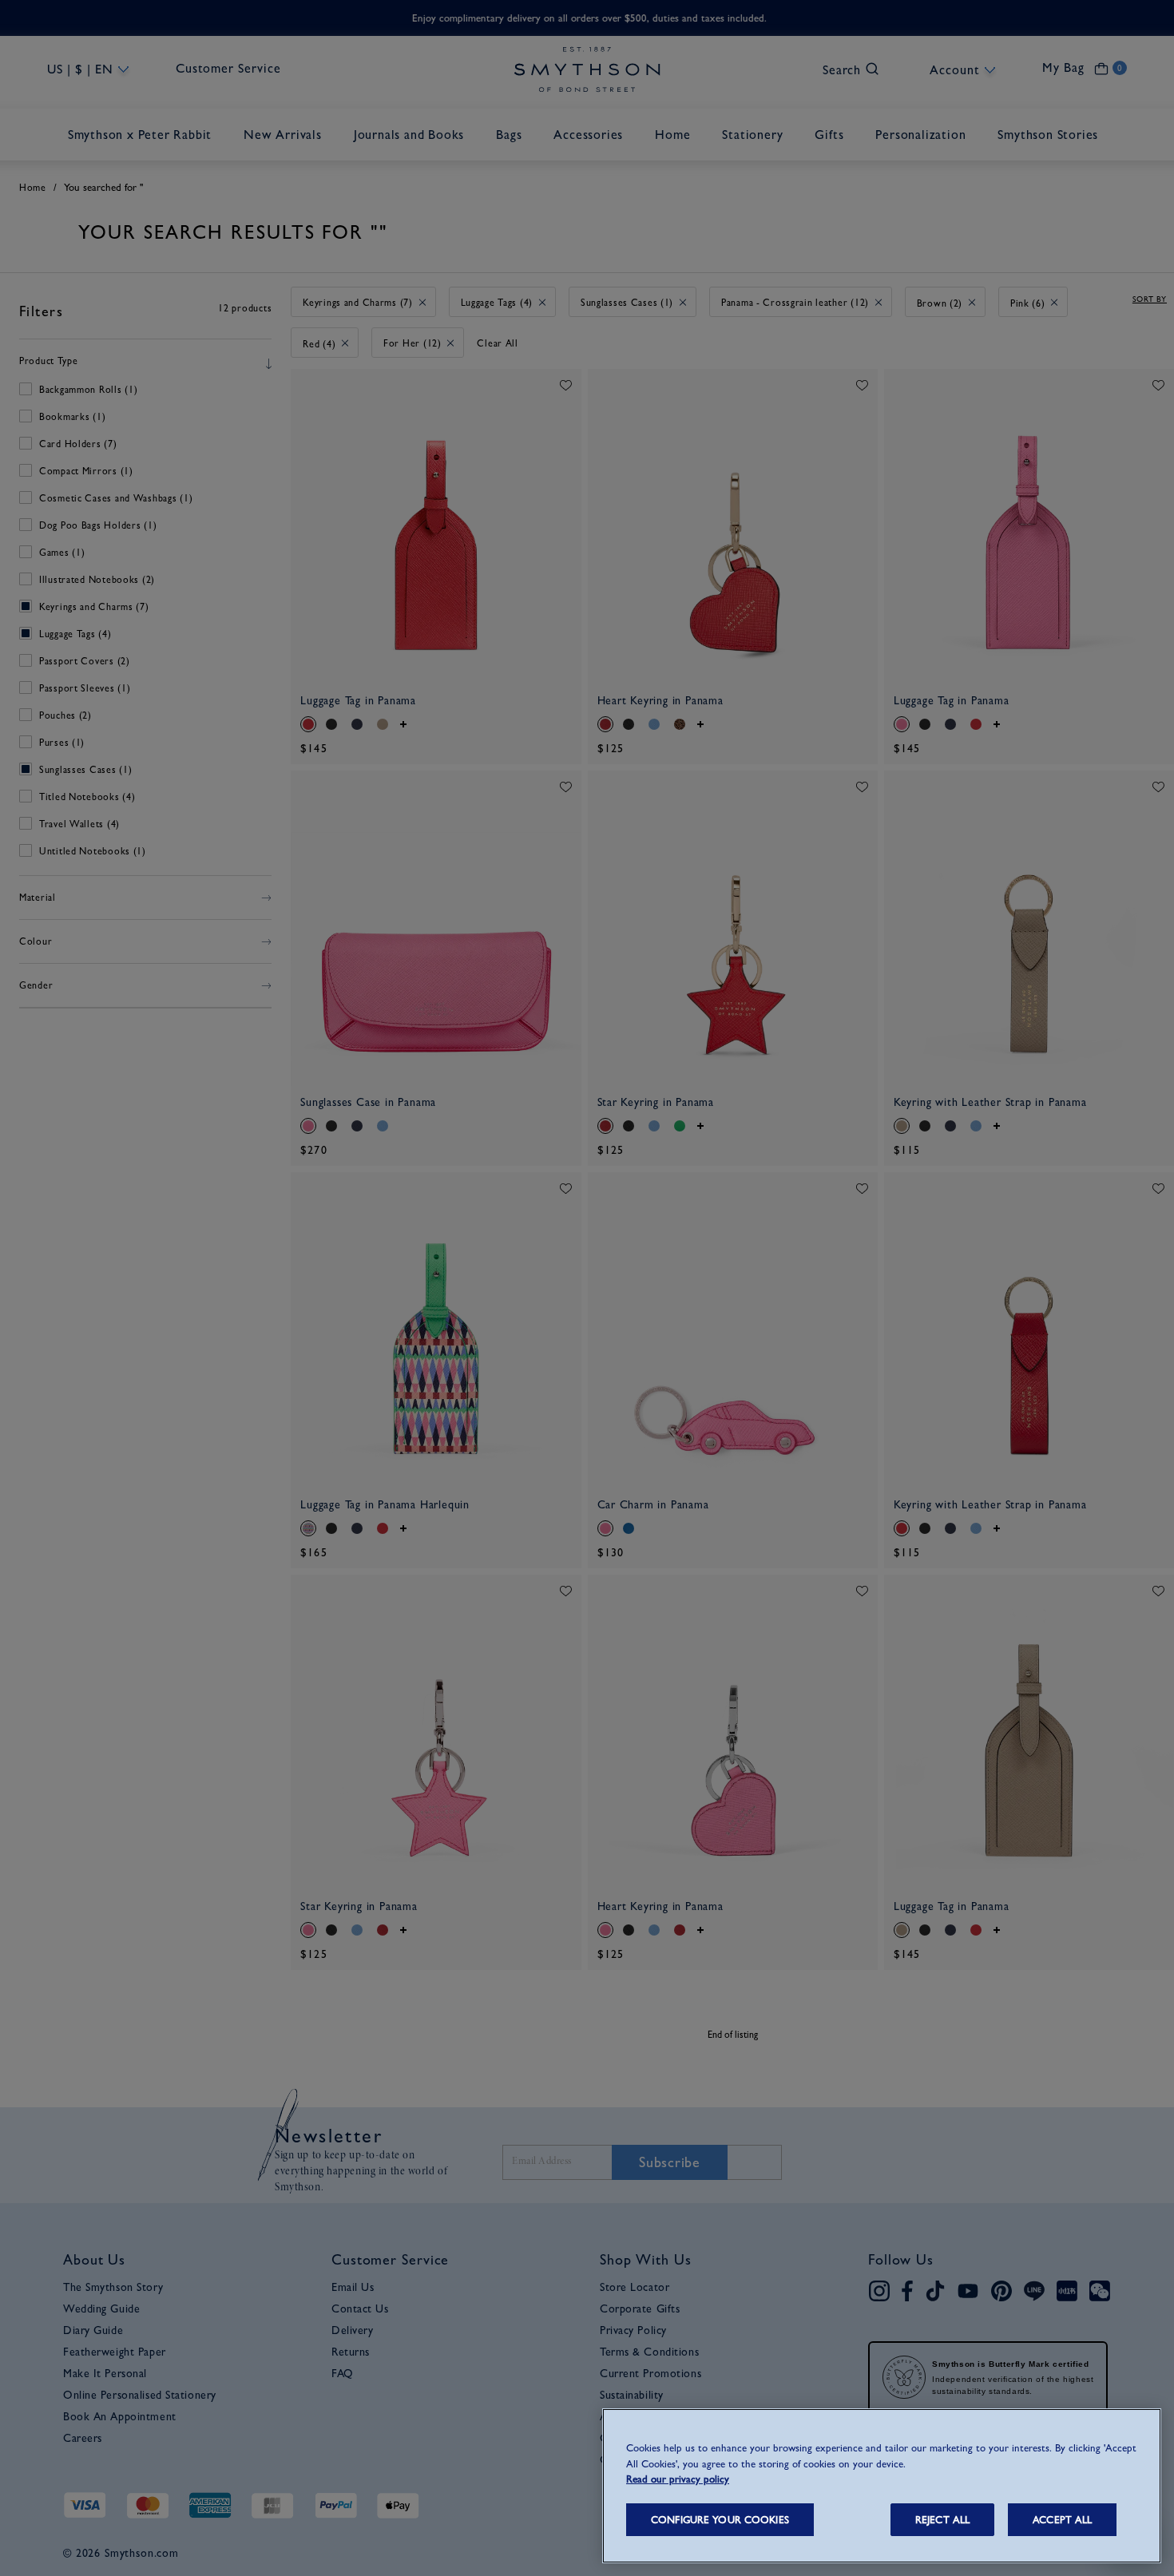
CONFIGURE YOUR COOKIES (720, 2520)
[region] (882, 2486)
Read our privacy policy (678, 2479)
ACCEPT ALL (1062, 2520)
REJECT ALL (942, 2520)
